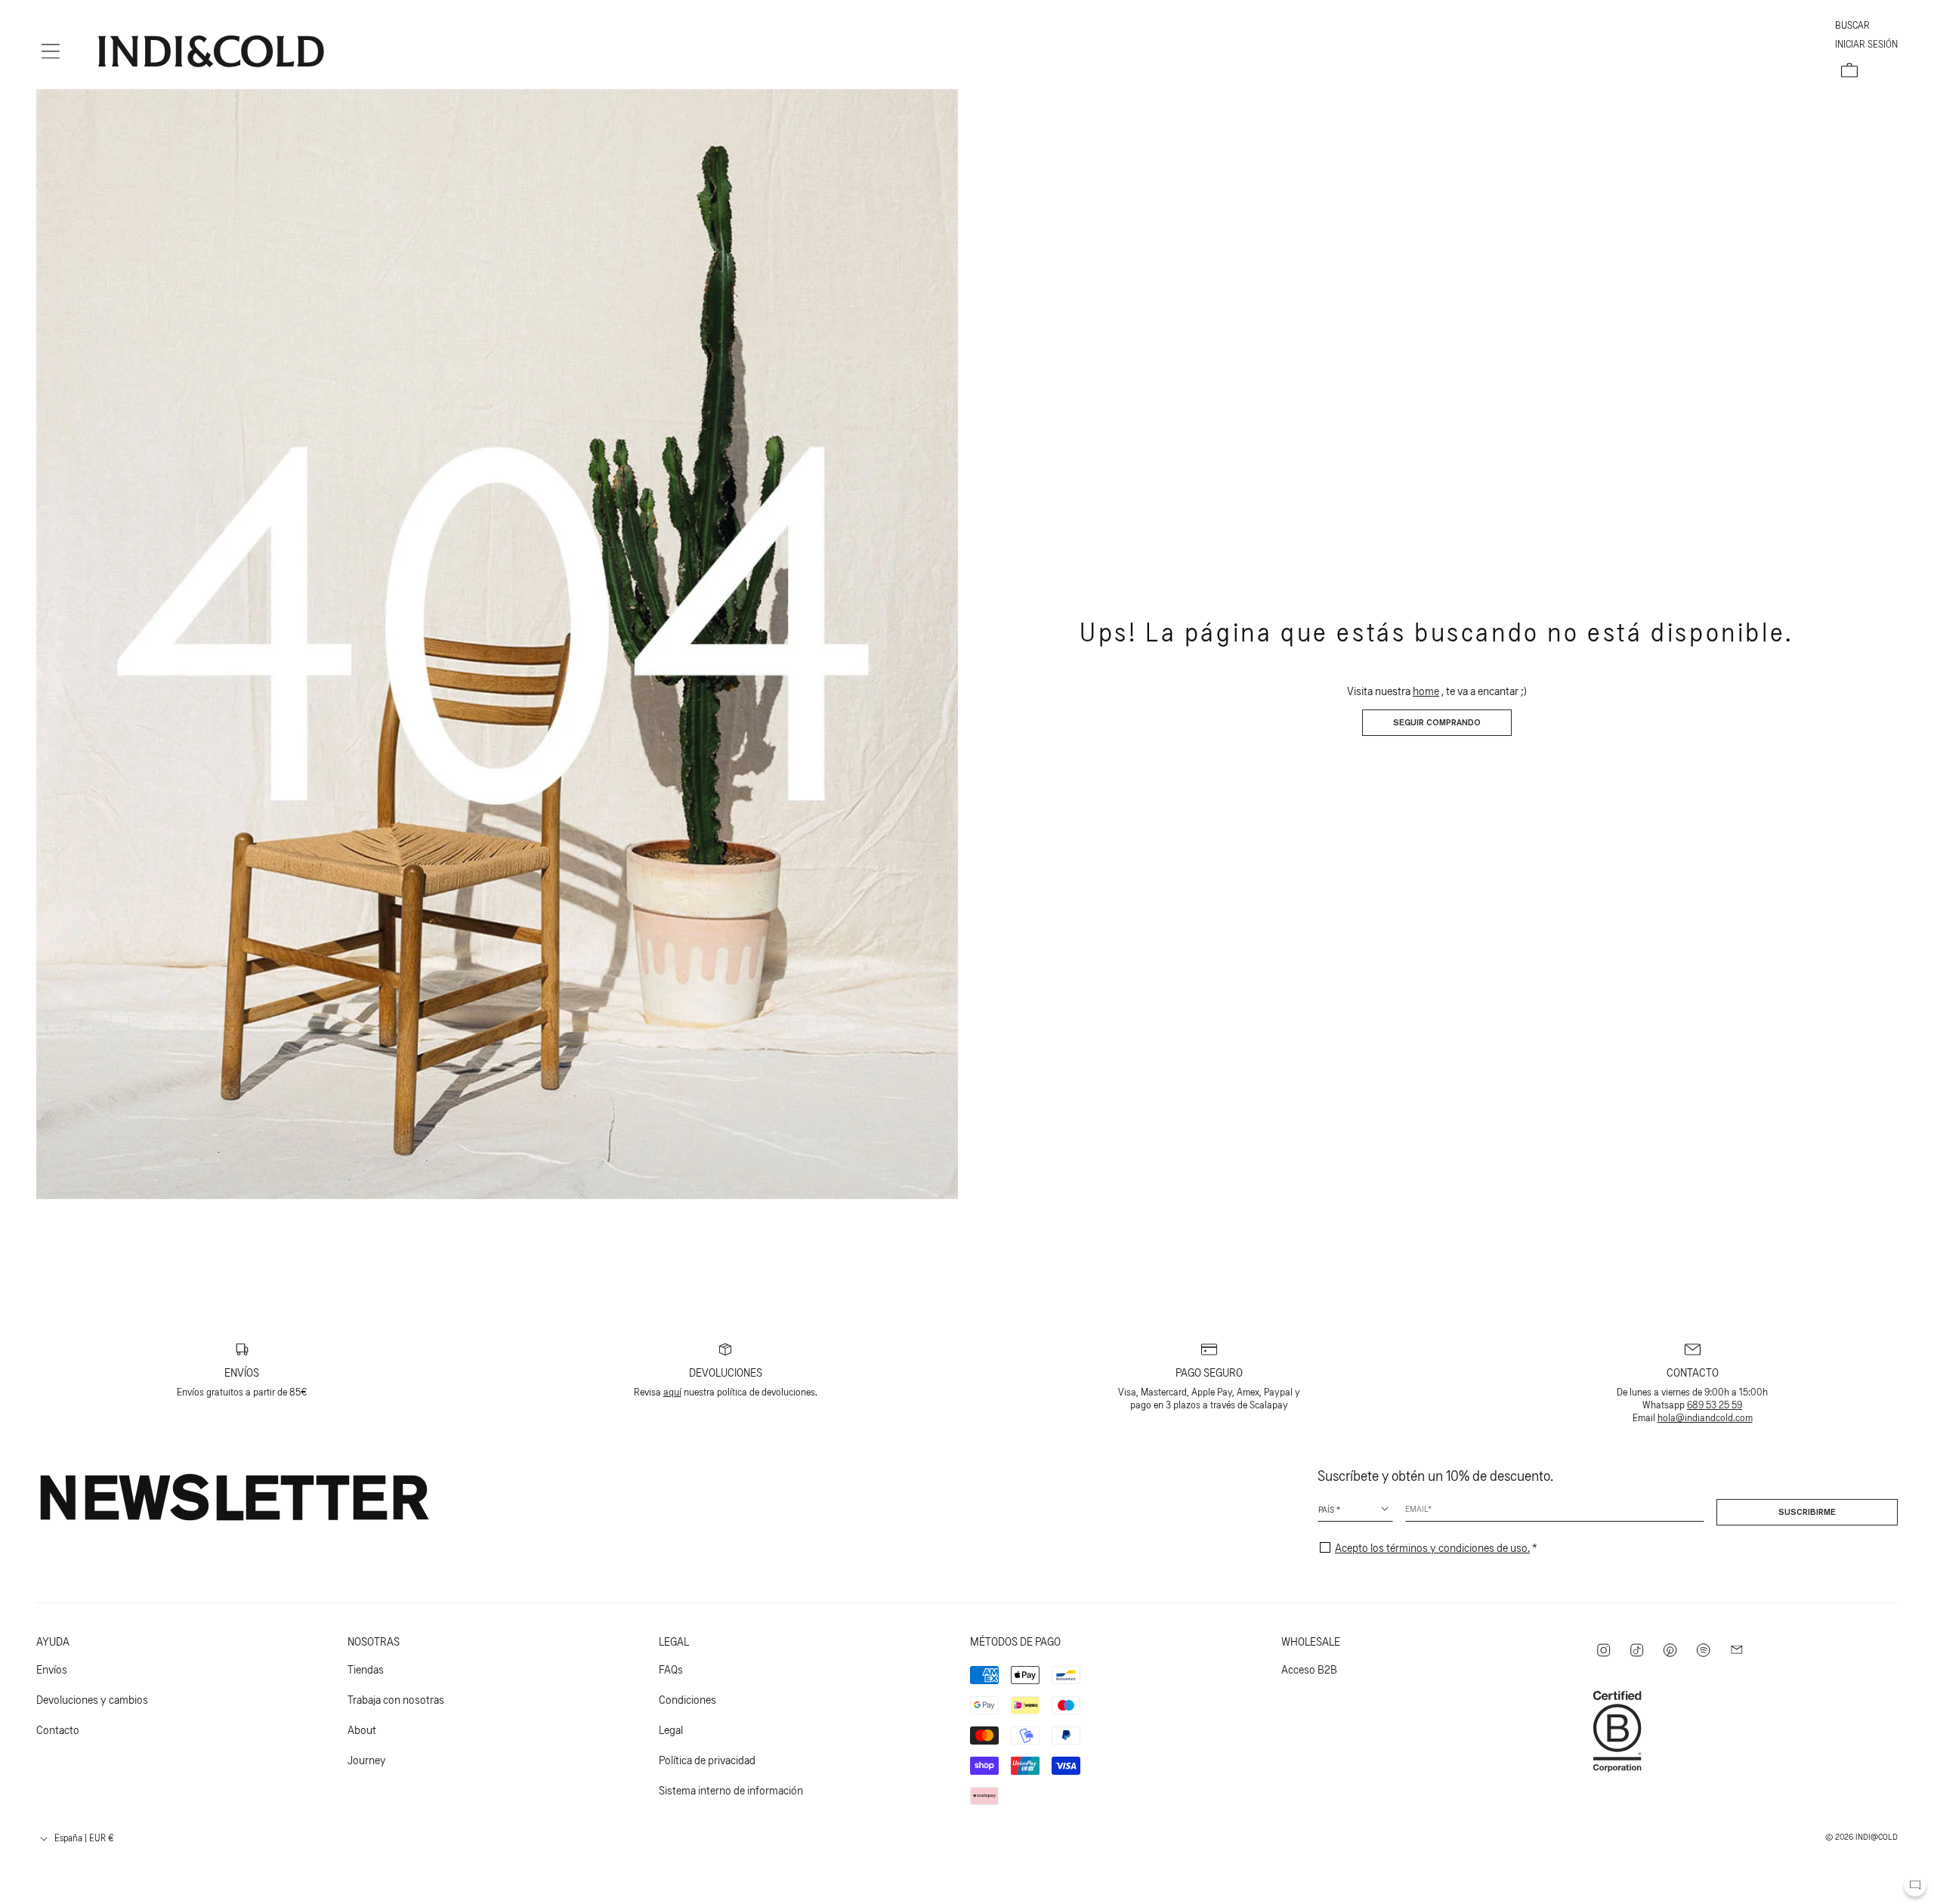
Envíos (52, 1669)
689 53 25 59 (1715, 1404)
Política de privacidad (707, 1759)
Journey (367, 1759)
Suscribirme (1807, 1513)
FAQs (671, 1669)
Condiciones (687, 1699)
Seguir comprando (1437, 723)
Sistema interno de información (731, 1790)
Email (1417, 1508)
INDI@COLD (1877, 1836)
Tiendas (366, 1669)
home (1426, 690)
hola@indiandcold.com (1705, 1417)
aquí (672, 1391)
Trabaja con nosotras (396, 1699)
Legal (671, 1729)
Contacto (58, 1729)
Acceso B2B (1309, 1669)
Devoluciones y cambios (92, 1699)
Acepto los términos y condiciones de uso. (1432, 1547)
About (362, 1729)
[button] (51, 51)
